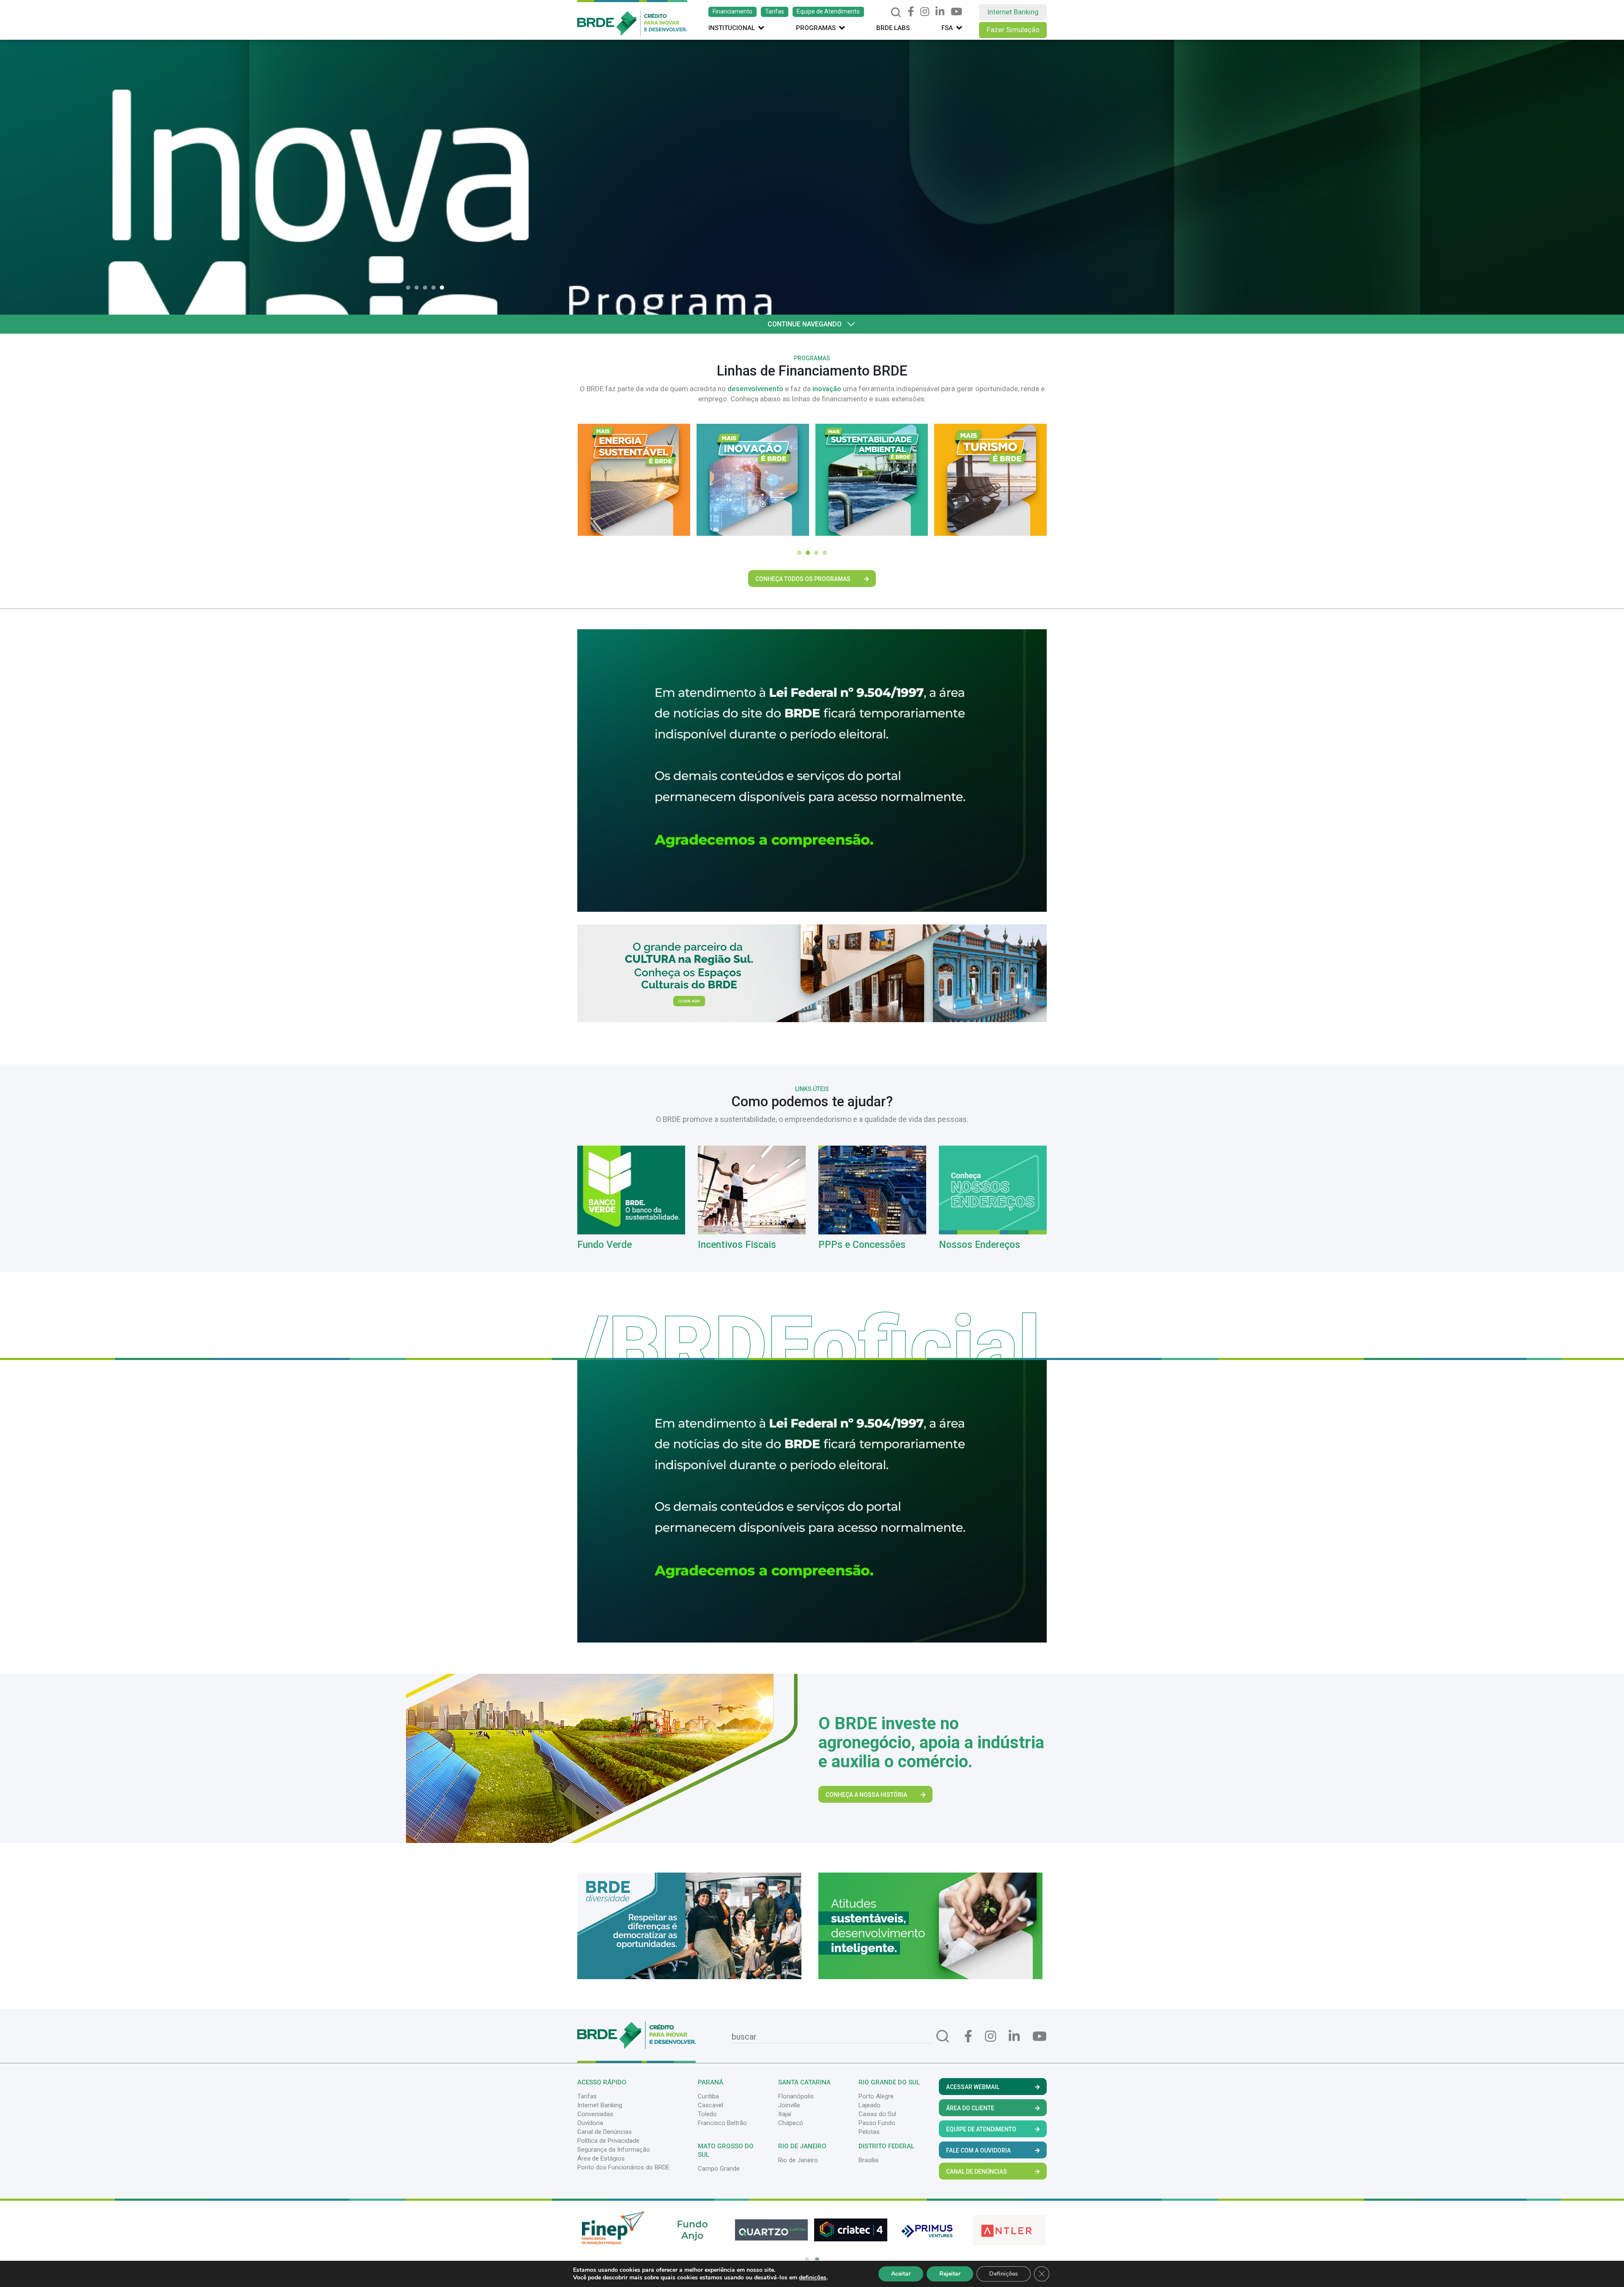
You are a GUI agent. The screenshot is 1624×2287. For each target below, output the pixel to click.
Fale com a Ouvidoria (978, 2150)
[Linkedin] (940, 12)
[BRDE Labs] (812, 973)
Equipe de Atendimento (828, 11)
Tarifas (775, 11)
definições (813, 2278)
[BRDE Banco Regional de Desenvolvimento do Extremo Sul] (632, 17)
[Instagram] (925, 12)
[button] (410, 288)
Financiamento (732, 11)
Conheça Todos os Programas (803, 579)
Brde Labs (893, 28)
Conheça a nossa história (866, 1795)
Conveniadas (595, 2114)
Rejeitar (950, 2274)
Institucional (732, 28)
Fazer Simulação (1013, 30)
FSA (947, 28)
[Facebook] (911, 12)
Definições (1004, 2274)
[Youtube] (956, 12)
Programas (816, 28)
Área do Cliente (970, 2108)
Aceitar (901, 2274)
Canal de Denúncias (605, 2132)
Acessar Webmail (973, 2087)
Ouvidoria (590, 2123)
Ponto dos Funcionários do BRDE (623, 2167)
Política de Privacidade (608, 2141)
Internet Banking (1013, 12)
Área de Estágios (601, 2158)
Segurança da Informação (614, 2150)
